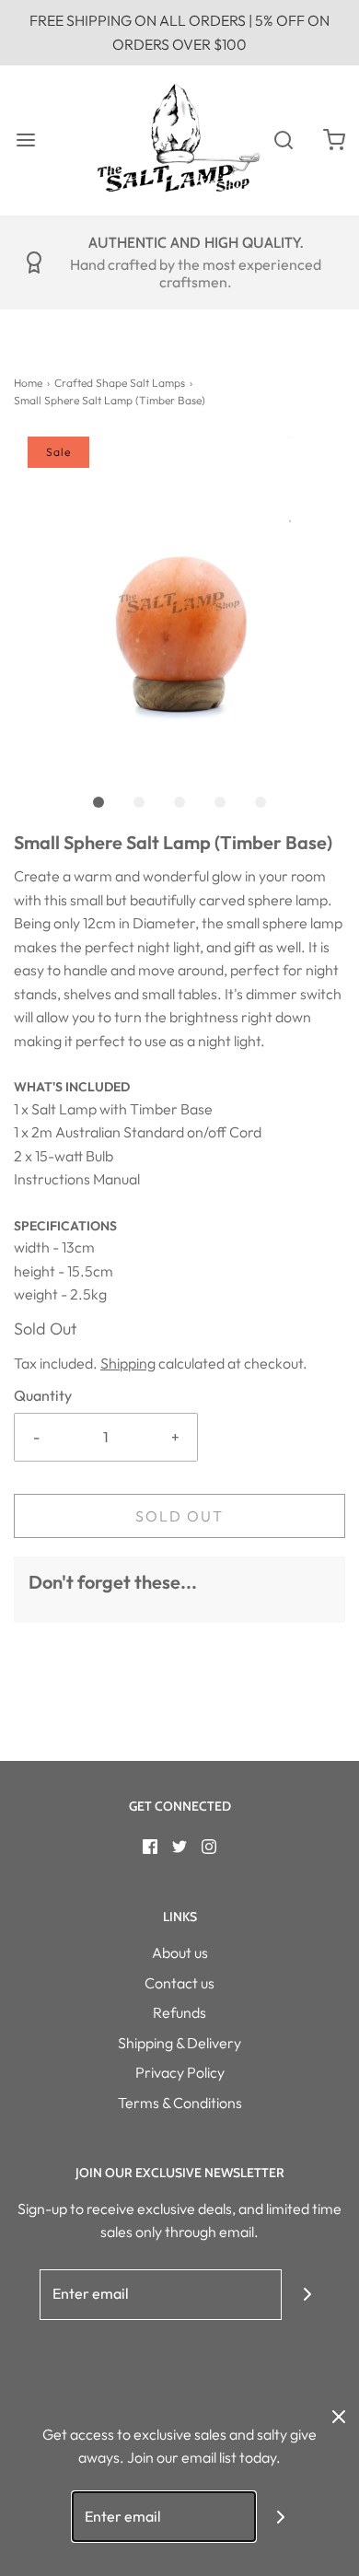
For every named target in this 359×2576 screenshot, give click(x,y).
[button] (179, 602)
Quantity (43, 1395)
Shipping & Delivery (179, 2043)
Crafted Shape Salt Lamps (120, 383)
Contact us (179, 1983)
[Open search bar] (283, 140)
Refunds (179, 2012)
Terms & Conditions (180, 2103)
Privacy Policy (180, 2072)
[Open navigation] (25, 140)
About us (180, 1952)
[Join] (307, 2295)
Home (28, 383)
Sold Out (179, 1516)
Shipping (128, 1363)
